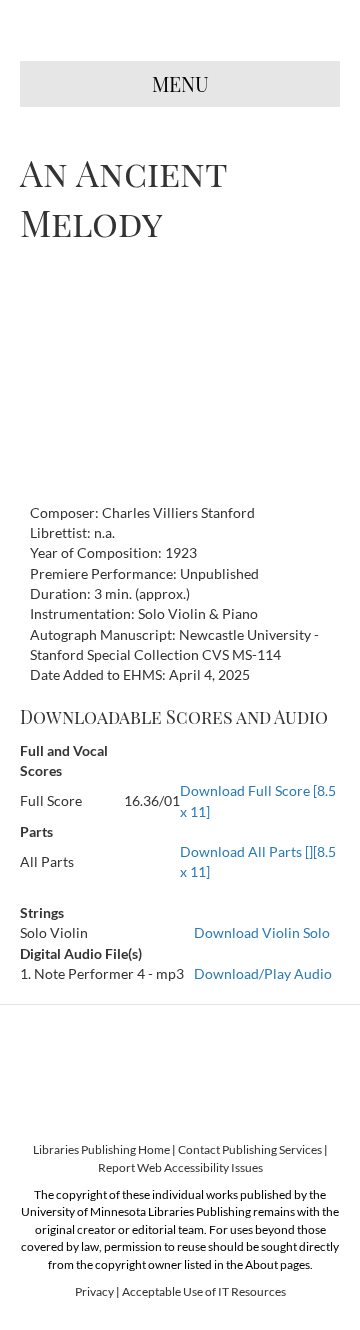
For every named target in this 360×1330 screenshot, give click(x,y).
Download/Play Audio (263, 973)
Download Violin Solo (262, 932)
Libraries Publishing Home (101, 1149)
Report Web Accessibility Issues (180, 1167)
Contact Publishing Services (250, 1149)
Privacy (94, 1291)
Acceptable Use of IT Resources (204, 1291)
